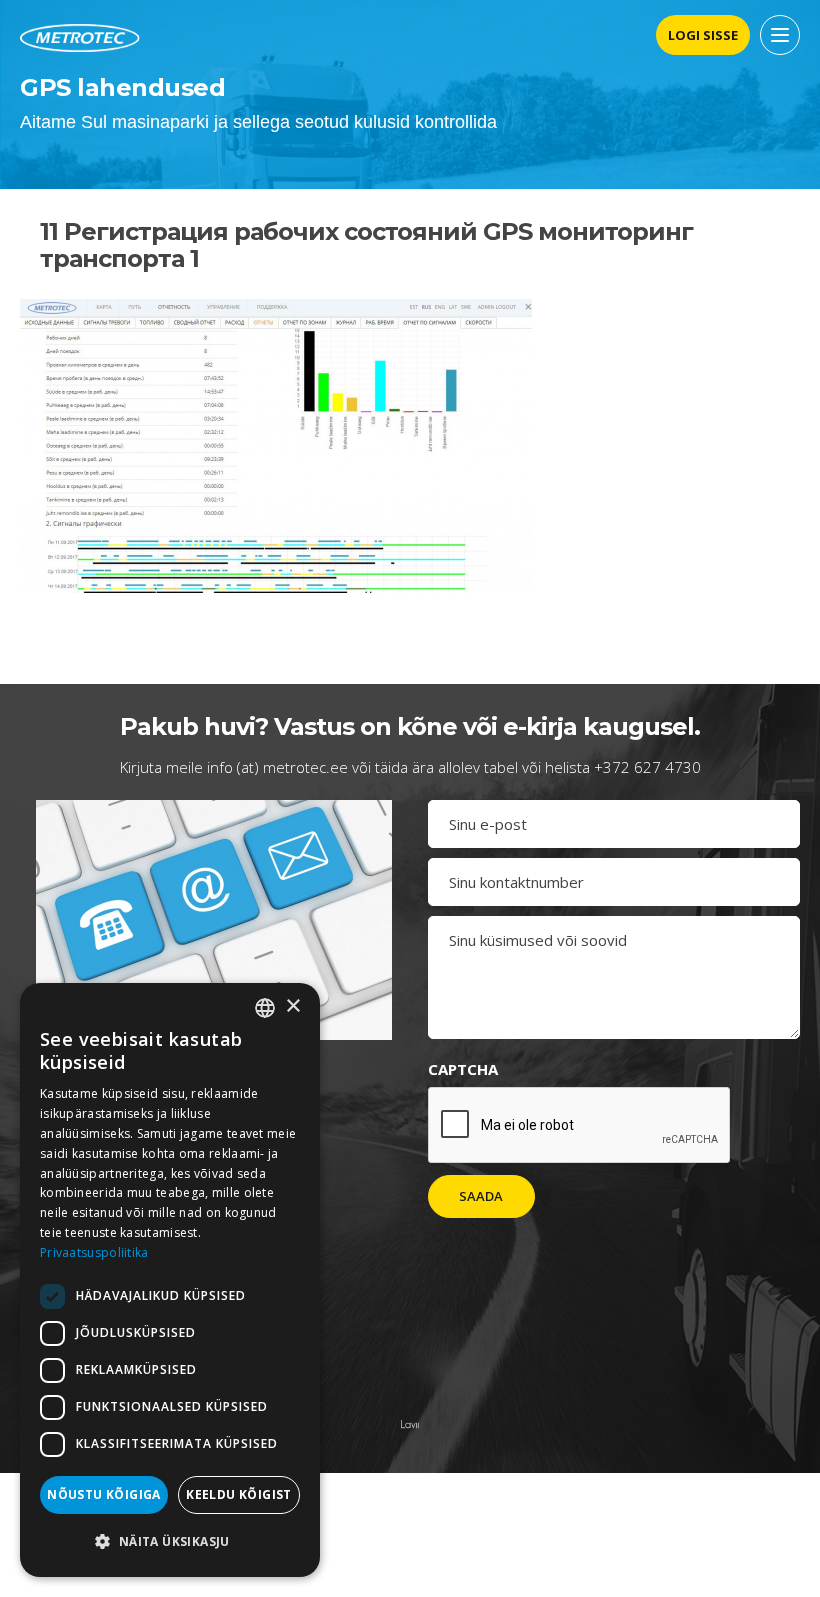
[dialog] (170, 1280)
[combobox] (265, 1008)
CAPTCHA (463, 1069)
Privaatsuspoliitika (94, 1252)
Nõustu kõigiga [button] (104, 1494)
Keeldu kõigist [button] (239, 1494)
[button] (170, 1542)
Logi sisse (703, 35)
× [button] (292, 1006)
